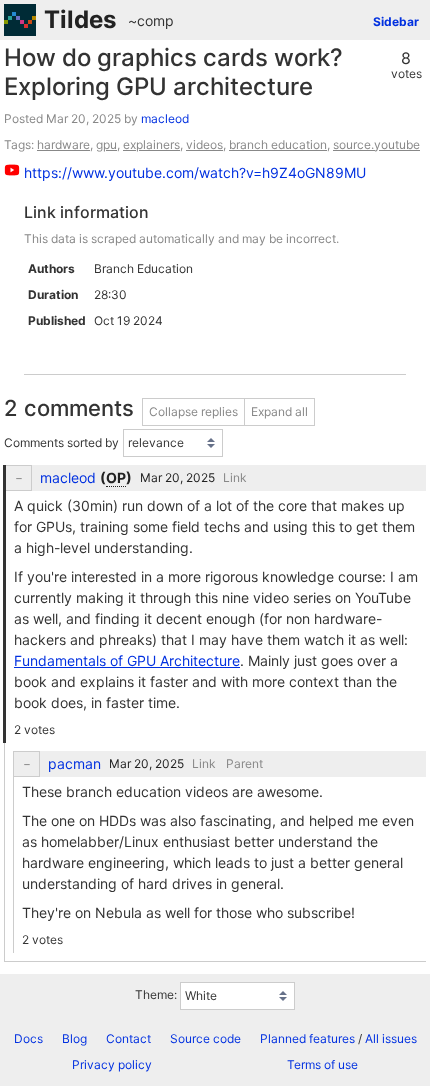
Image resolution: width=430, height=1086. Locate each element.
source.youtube (376, 144)
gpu (106, 144)
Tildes (80, 19)
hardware (63, 144)
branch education (278, 144)
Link (235, 477)
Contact (128, 1038)
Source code (205, 1038)
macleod (165, 118)
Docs (28, 1038)
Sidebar (396, 21)
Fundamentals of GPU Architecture (127, 660)
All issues (391, 1038)
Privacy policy (112, 1064)
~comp (151, 20)
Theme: (156, 994)
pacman (74, 764)
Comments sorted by (61, 442)
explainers (151, 144)
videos (204, 144)
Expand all (279, 411)
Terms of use (322, 1064)
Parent (244, 763)
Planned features (307, 1038)
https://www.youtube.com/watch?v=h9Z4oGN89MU (195, 172)
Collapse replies (193, 411)
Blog (74, 1038)
